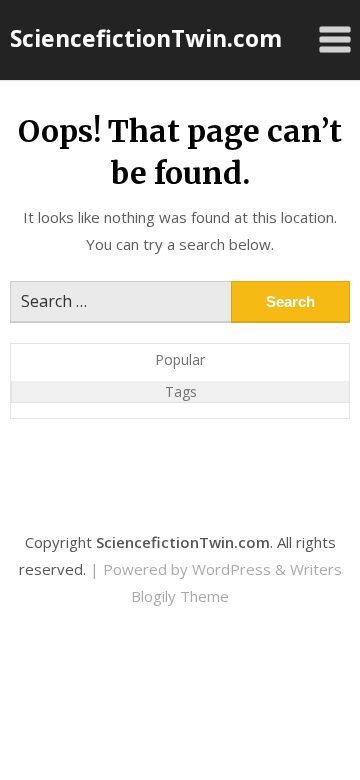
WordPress (231, 569)
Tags (181, 391)
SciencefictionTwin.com (146, 38)
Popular (180, 359)
